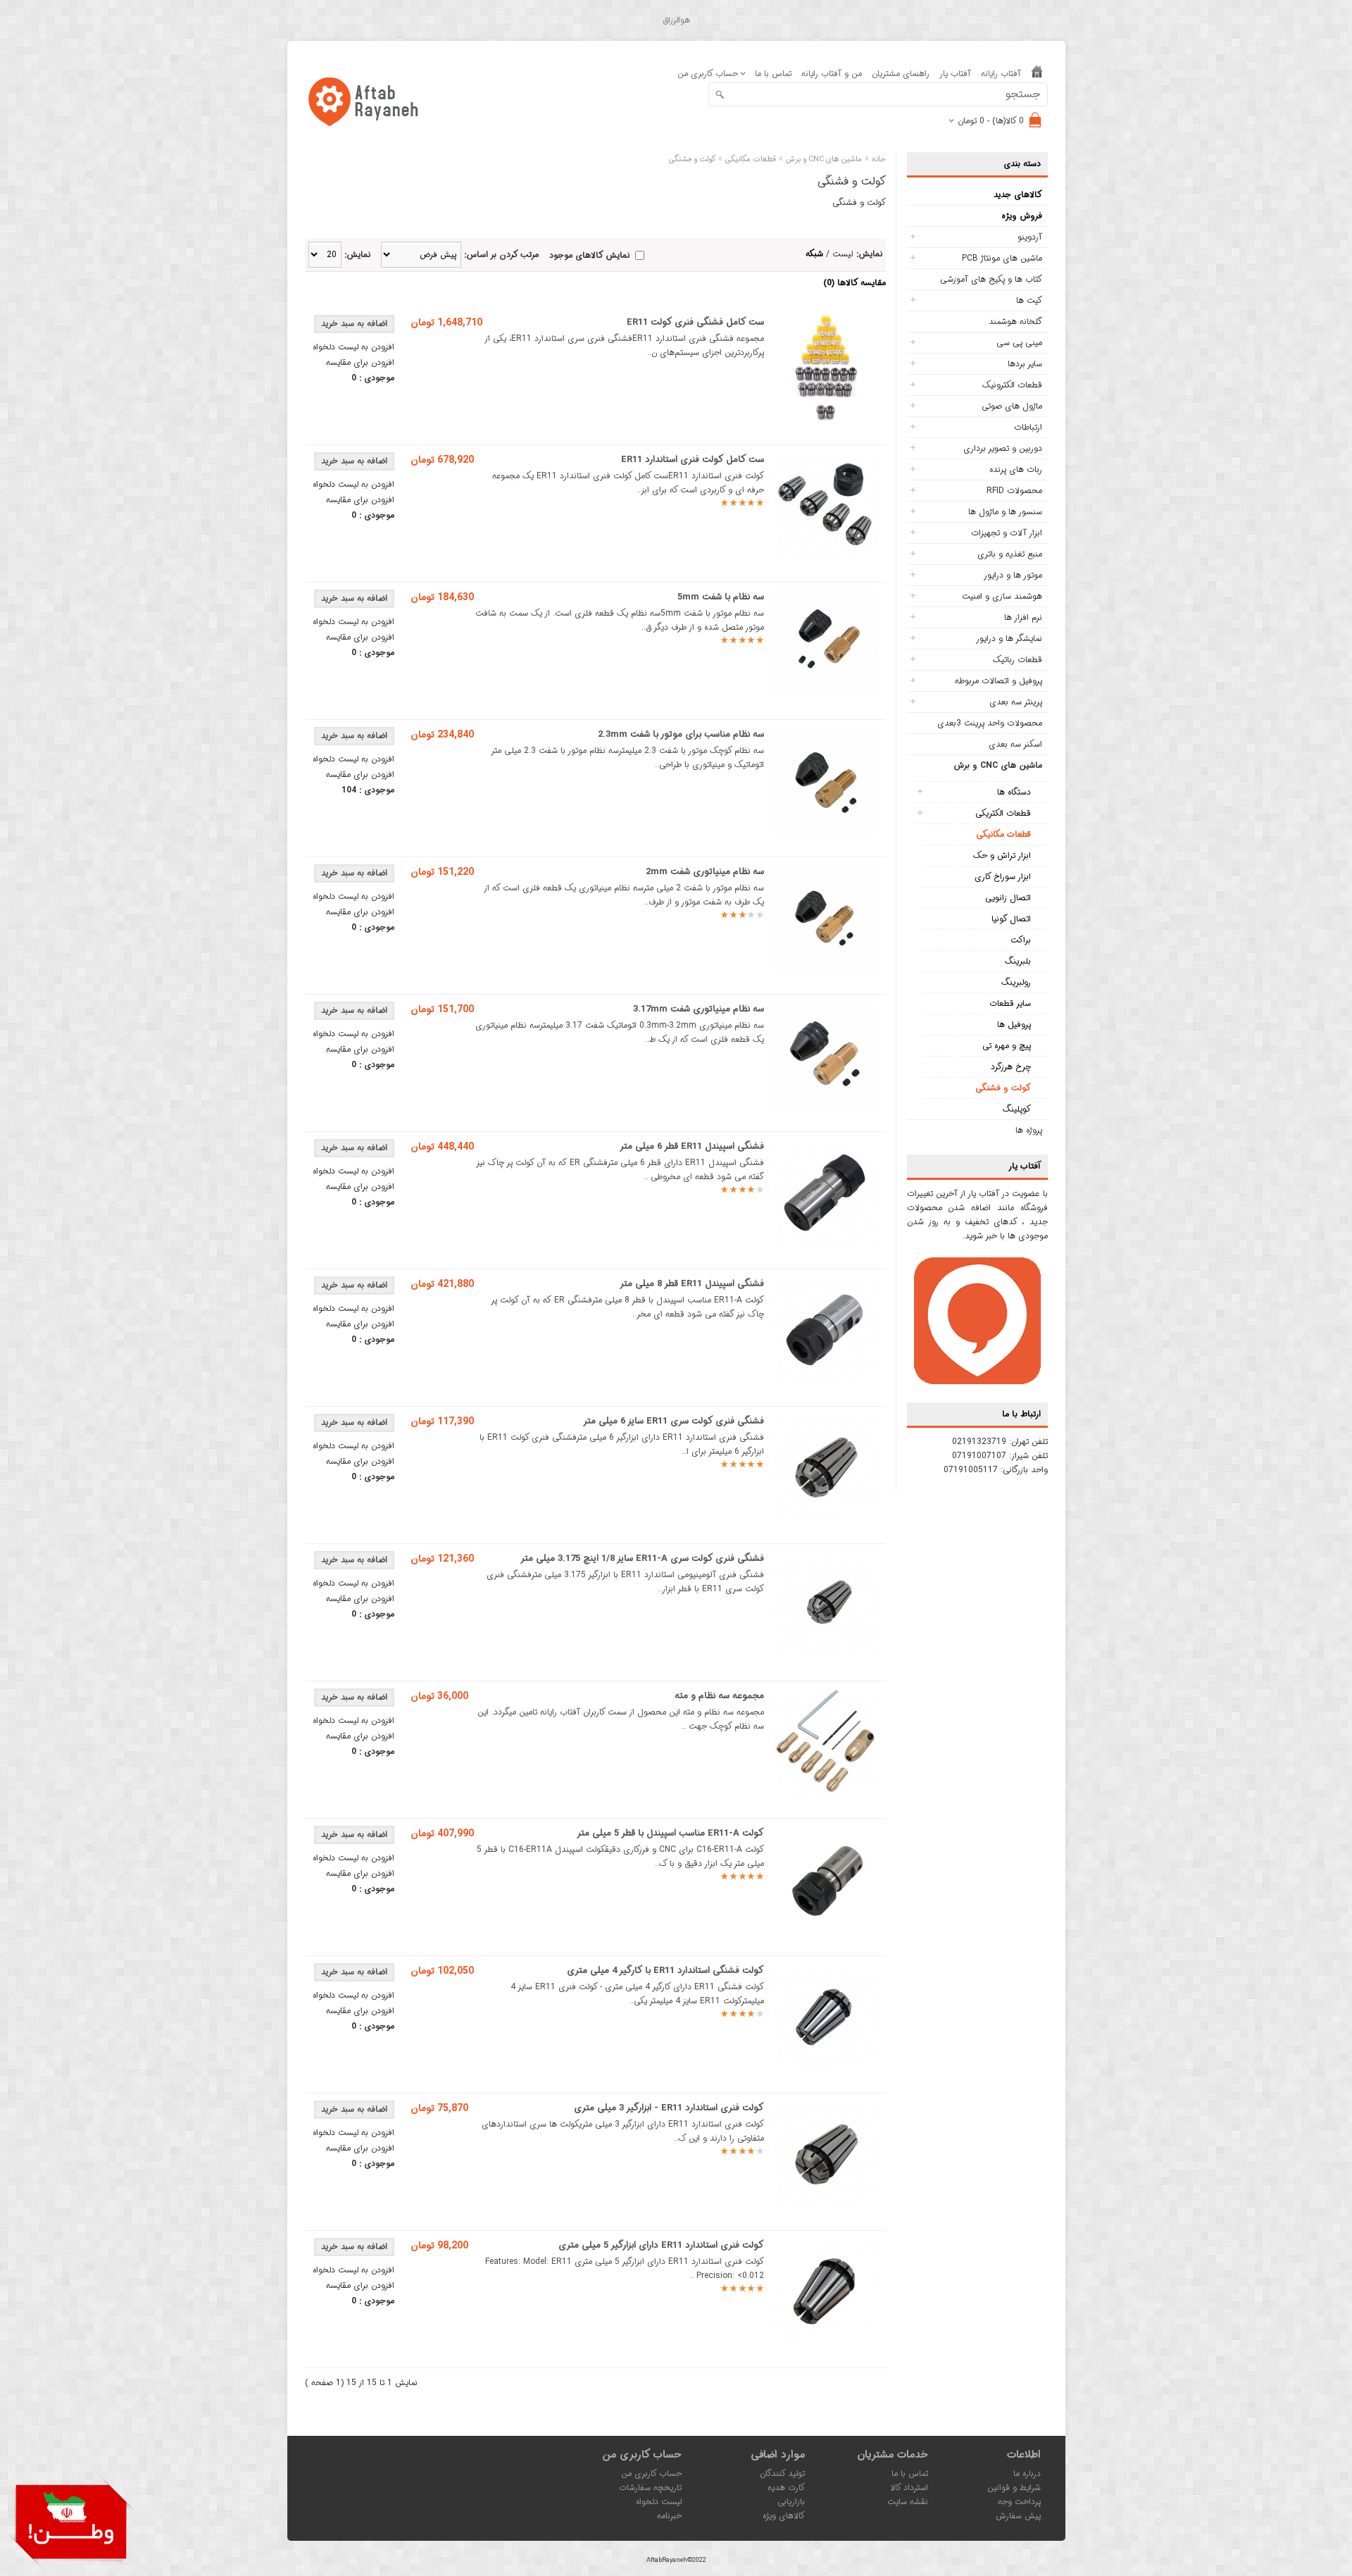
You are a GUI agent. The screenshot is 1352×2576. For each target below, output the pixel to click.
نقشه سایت (908, 2502)
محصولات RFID (1014, 491)
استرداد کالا (909, 2488)
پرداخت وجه (1019, 2502)
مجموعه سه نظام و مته (719, 1696)
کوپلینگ (1017, 1109)
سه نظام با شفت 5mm (721, 597)
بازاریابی (791, 2502)
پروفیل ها (1014, 1025)
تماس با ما (773, 74)
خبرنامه (669, 2516)
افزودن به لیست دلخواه (353, 347)
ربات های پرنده (1016, 469)
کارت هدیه (786, 2488)
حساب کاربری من (651, 2474)
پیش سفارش (1018, 2516)
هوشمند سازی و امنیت (1002, 596)
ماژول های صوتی (1012, 406)
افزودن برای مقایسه (360, 362)
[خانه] (1037, 74)
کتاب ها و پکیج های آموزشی (991, 279)
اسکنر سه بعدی (1015, 744)
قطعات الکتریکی (1003, 813)
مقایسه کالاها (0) (855, 283)
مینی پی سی (1019, 343)
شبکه (814, 254)
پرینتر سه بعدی (1016, 702)
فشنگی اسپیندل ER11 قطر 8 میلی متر (692, 1284)
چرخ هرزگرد (1011, 1067)
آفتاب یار (955, 74)
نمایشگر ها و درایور (1009, 639)
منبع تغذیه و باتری (1010, 554)
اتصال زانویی (1008, 898)
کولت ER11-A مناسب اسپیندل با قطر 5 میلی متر (670, 1833)
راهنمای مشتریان (901, 74)
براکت (1021, 940)
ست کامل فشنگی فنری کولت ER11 (695, 322)
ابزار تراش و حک (1002, 855)
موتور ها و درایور (1013, 575)
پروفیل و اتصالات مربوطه (999, 681)
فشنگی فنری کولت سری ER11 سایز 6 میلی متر (674, 1421)
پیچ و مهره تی (1007, 1046)
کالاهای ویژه (784, 2516)
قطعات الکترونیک (1012, 385)
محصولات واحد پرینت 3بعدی (990, 723)
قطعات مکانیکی (1003, 834)
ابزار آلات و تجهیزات (1007, 533)
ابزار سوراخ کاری (1003, 877)
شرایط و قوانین (1014, 2488)
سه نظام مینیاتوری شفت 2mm (705, 872)
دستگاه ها (1014, 792)
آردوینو (1030, 237)
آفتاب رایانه (1001, 74)
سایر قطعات (1010, 1003)
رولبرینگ (1016, 982)
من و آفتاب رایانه (832, 74)
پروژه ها (1029, 1130)
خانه (879, 160)
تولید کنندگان (782, 2474)
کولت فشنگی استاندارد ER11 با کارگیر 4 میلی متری (665, 1971)
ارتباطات (1028, 427)
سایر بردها (1025, 364)
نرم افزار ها (1023, 617)
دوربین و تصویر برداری (1003, 448)
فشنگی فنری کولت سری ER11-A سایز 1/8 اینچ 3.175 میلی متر (642, 1558)
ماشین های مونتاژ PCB (1002, 258)
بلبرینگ (1018, 961)
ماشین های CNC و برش (998, 765)
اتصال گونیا (1011, 919)
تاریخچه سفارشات (650, 2488)
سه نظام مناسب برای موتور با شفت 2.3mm (681, 734)
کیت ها (1029, 300)
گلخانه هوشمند (1015, 322)
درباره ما (1027, 2474)
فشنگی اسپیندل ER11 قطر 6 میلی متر (692, 1146)
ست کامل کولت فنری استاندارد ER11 (693, 460)
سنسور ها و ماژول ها (1005, 512)
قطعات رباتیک (1018, 660)
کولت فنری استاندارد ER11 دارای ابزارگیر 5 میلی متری (661, 2245)
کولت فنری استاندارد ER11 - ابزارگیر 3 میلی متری (669, 2108)
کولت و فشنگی (1003, 1088)
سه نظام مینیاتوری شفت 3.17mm (699, 1009)
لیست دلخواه (659, 2502)
